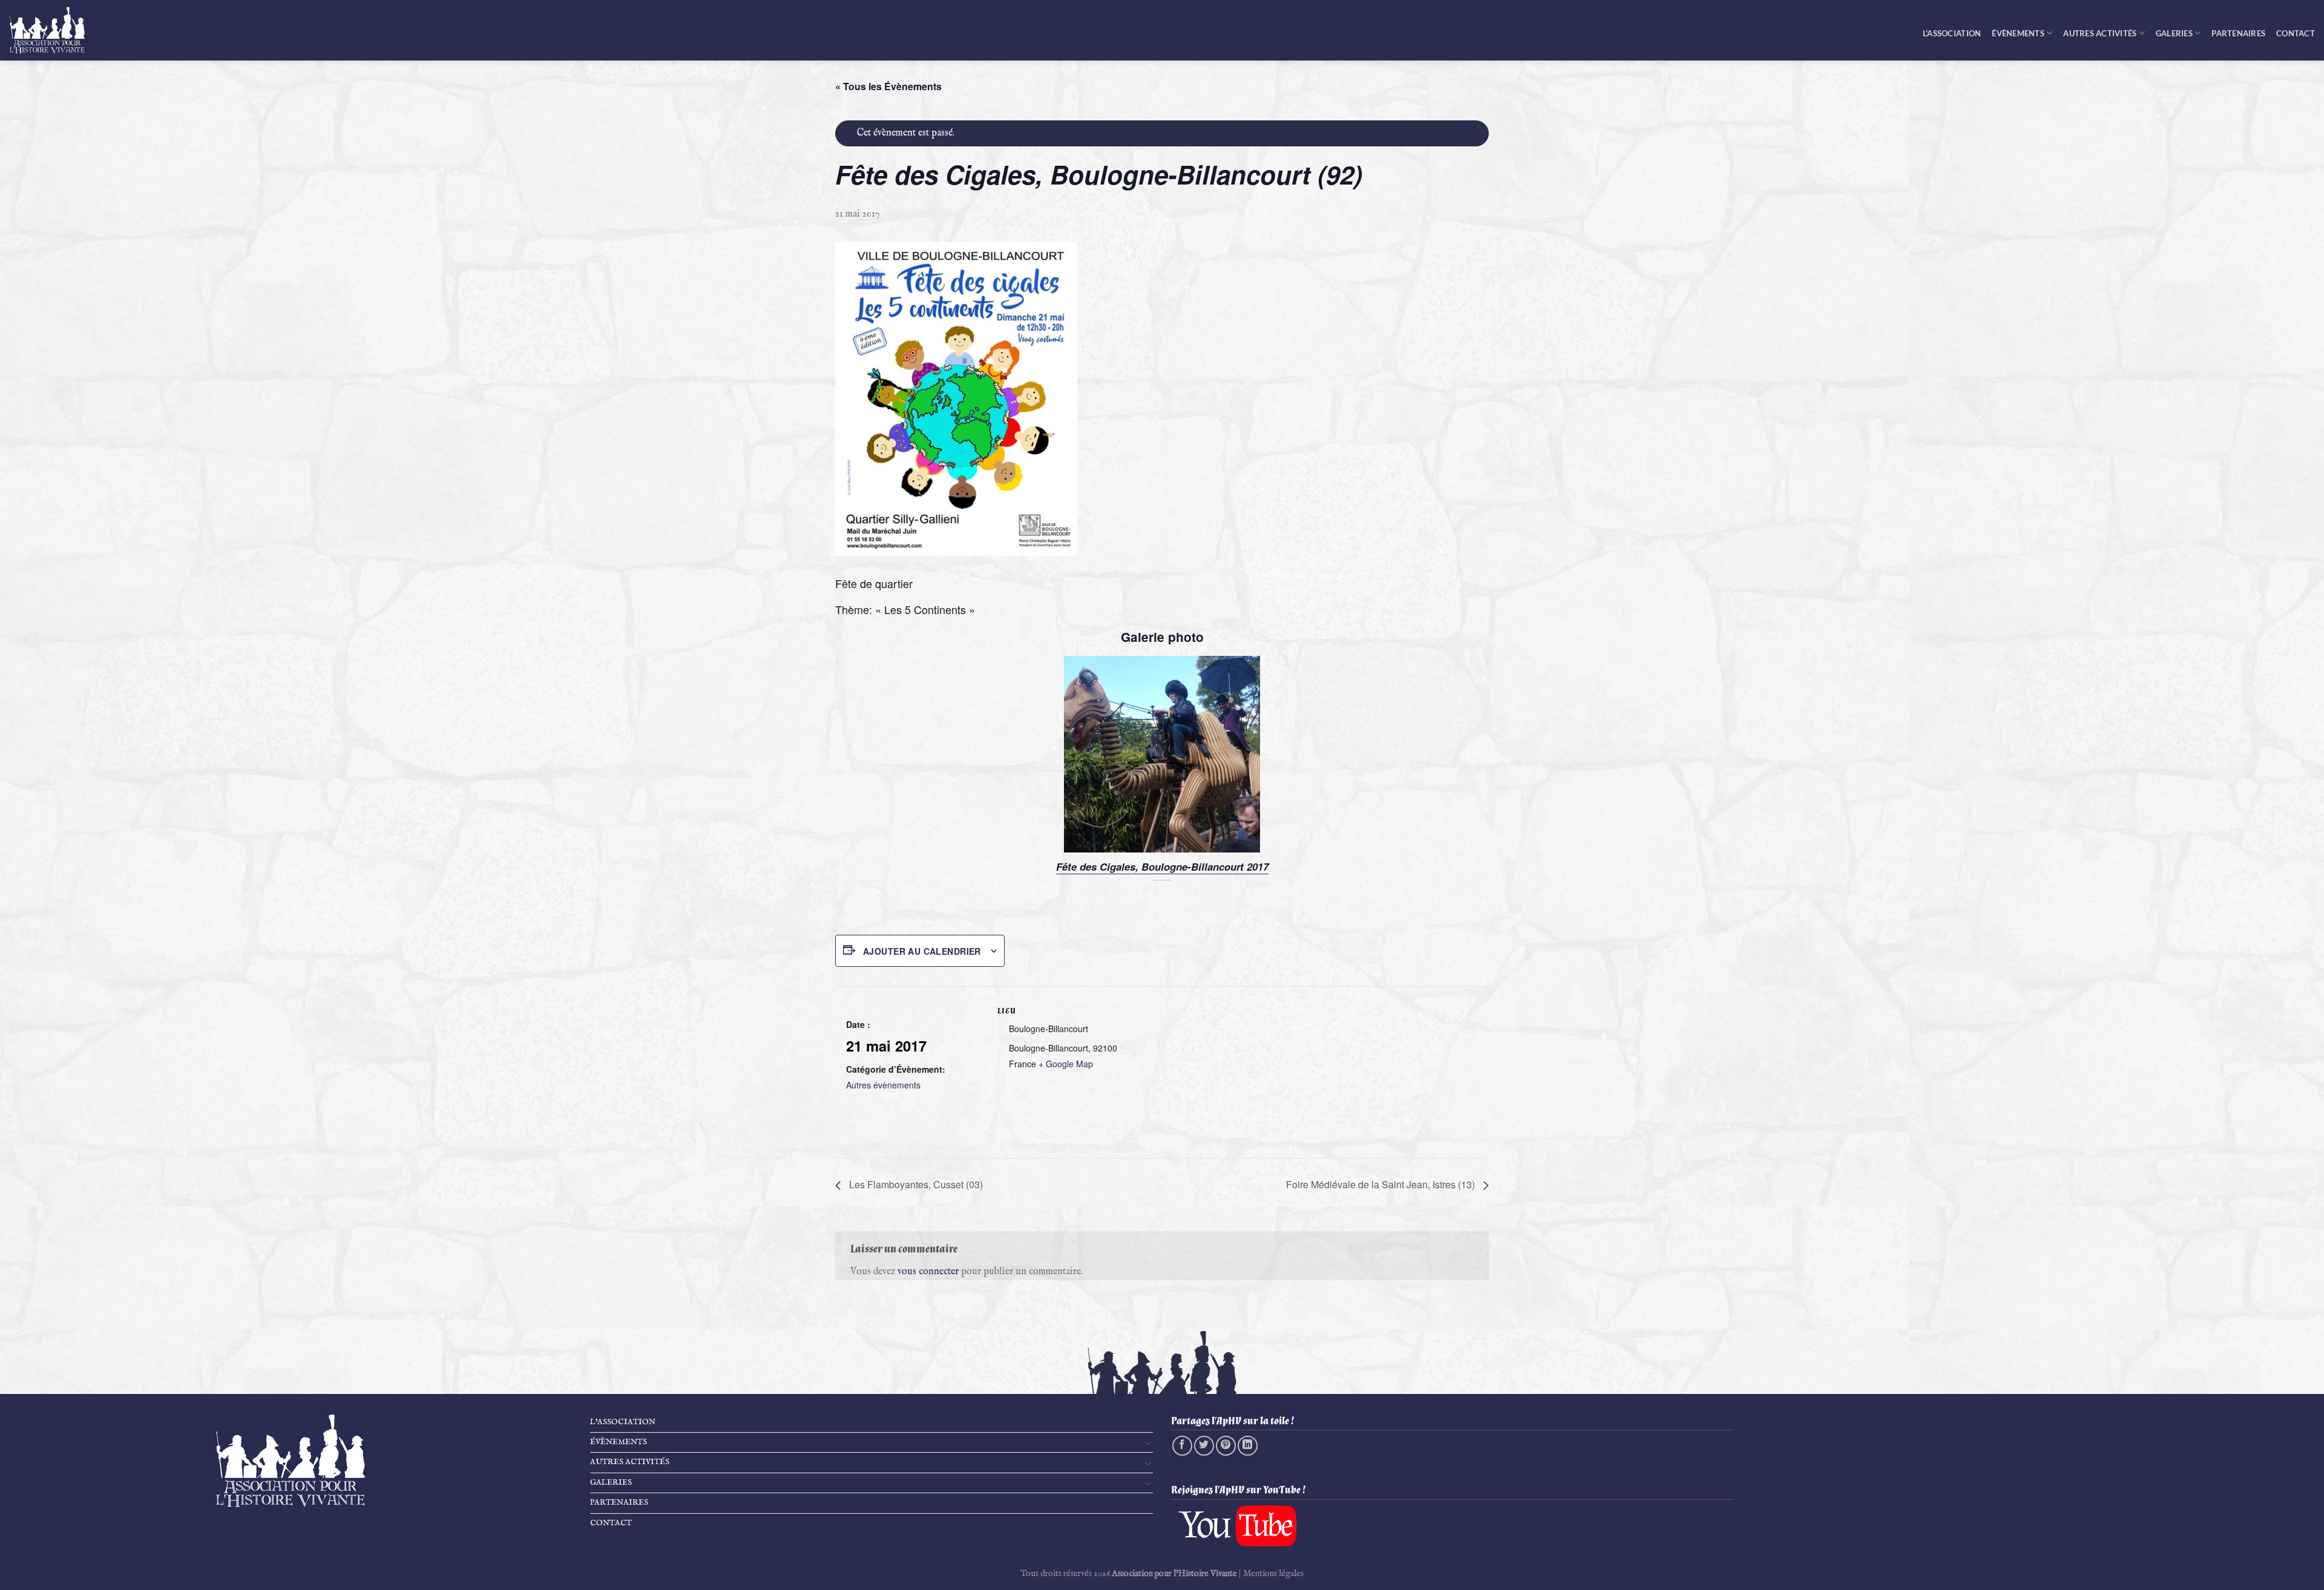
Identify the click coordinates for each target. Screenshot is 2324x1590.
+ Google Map (1066, 1064)
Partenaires (2238, 33)
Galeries (2174, 33)
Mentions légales (1273, 1574)
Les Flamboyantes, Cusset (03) (915, 1184)
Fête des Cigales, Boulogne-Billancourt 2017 (1162, 868)
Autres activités (2100, 33)
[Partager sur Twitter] (1204, 1446)
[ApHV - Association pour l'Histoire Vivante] (54, 30)
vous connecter (928, 1272)
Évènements (2018, 33)
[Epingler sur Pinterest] (1226, 1446)
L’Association (1952, 33)
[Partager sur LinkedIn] (1248, 1446)
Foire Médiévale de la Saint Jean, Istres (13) (1382, 1184)
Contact (2296, 33)
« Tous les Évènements (888, 86)
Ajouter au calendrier (922, 951)
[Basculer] (1148, 1442)
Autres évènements (883, 1085)
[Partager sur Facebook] (1182, 1446)
